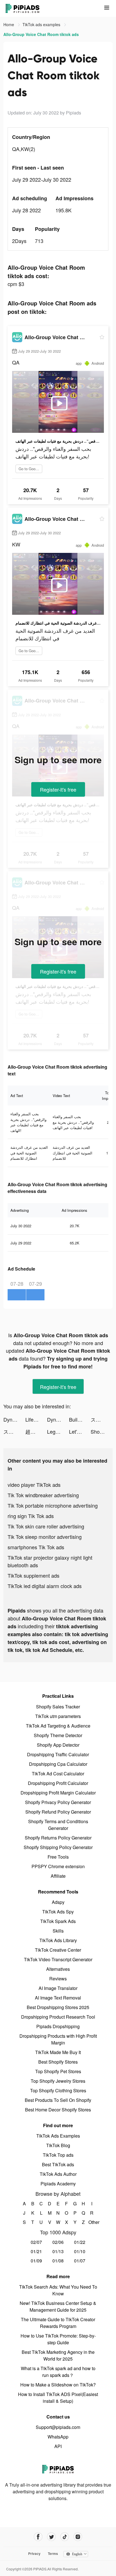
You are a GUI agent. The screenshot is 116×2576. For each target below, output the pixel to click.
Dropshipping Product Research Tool (58, 2017)
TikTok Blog (58, 2145)
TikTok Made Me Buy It (58, 2052)
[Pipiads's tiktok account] (65, 2537)
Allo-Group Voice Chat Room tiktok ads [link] (41, 34)
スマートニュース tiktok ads (14, 1431)
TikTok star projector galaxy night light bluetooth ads (50, 1561)
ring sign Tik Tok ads (31, 1516)
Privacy (34, 2554)
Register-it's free (58, 789)
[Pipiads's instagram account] (78, 2537)
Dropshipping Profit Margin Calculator (58, 1793)
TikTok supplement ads (34, 1575)
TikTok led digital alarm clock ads (45, 1586)
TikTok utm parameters (58, 1716)
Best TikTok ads (58, 2164)
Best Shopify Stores (58, 2062)
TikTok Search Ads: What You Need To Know (58, 2290)
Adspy (58, 1902)
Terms (53, 2554)
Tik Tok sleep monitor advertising (45, 1537)
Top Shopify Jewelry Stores (58, 2081)
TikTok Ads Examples (58, 2136)
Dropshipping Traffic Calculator (58, 1754)
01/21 (36, 2251)
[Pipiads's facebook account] (38, 2537)
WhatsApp (58, 2437)
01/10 (80, 2251)
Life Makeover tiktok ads (36, 1419)
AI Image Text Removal (58, 1998)
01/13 (58, 2251)
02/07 (36, 2242)
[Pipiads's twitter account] (51, 2537)
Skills (58, 1931)
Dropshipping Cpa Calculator (58, 1764)
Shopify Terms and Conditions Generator (58, 1825)
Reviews (58, 1979)
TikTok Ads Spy (58, 1912)
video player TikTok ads (34, 1485)
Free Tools (58, 1857)
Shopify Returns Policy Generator (58, 1838)
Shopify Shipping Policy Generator (58, 1847)
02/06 (58, 2242)
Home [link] (9, 24)
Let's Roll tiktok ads (80, 1431)
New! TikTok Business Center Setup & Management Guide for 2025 (58, 2306)
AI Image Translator (58, 1988)
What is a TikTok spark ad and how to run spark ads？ (58, 2372)
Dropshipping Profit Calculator (58, 1783)
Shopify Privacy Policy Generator (58, 1802)
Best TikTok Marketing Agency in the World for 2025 (58, 2355)
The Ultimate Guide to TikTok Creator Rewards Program (58, 2323)
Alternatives (58, 1969)
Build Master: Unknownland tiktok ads (80, 1419)
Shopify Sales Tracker (58, 1707)
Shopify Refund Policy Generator (58, 1812)
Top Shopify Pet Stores (58, 2071)
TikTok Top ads (58, 2155)
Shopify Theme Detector (58, 1735)
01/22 (80, 2242)
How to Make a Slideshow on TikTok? (58, 2385)
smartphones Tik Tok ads (36, 1547)
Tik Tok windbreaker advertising (43, 1495)
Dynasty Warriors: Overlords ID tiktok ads (14, 1419)
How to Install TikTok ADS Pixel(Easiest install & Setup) (58, 2398)
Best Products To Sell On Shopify (58, 2100)
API (58, 2446)
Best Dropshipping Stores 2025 (58, 2007)
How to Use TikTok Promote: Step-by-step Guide (58, 2339)
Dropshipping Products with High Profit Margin (58, 2039)
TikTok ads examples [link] (42, 24)
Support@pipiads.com (58, 2427)
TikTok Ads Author (58, 2174)
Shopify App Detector (58, 1745)
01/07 (80, 2261)
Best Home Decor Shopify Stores (58, 2110)
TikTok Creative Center (58, 1950)
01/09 (36, 2261)
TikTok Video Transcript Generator (58, 1959)
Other (92, 2222)
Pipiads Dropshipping (58, 2026)
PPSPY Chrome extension (58, 1866)
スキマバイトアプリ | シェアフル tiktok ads (102, 1419)
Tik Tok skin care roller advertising (46, 1526)
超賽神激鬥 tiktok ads (36, 1431)
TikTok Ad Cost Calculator (58, 1774)
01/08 (58, 2261)
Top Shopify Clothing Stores (58, 2090)
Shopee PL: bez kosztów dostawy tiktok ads (102, 1431)
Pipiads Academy (58, 2184)
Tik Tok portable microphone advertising (53, 1505)
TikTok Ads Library (58, 1940)
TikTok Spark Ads (58, 1921)
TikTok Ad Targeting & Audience (58, 1726)
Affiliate (58, 1876)
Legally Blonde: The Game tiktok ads (58, 1431)
